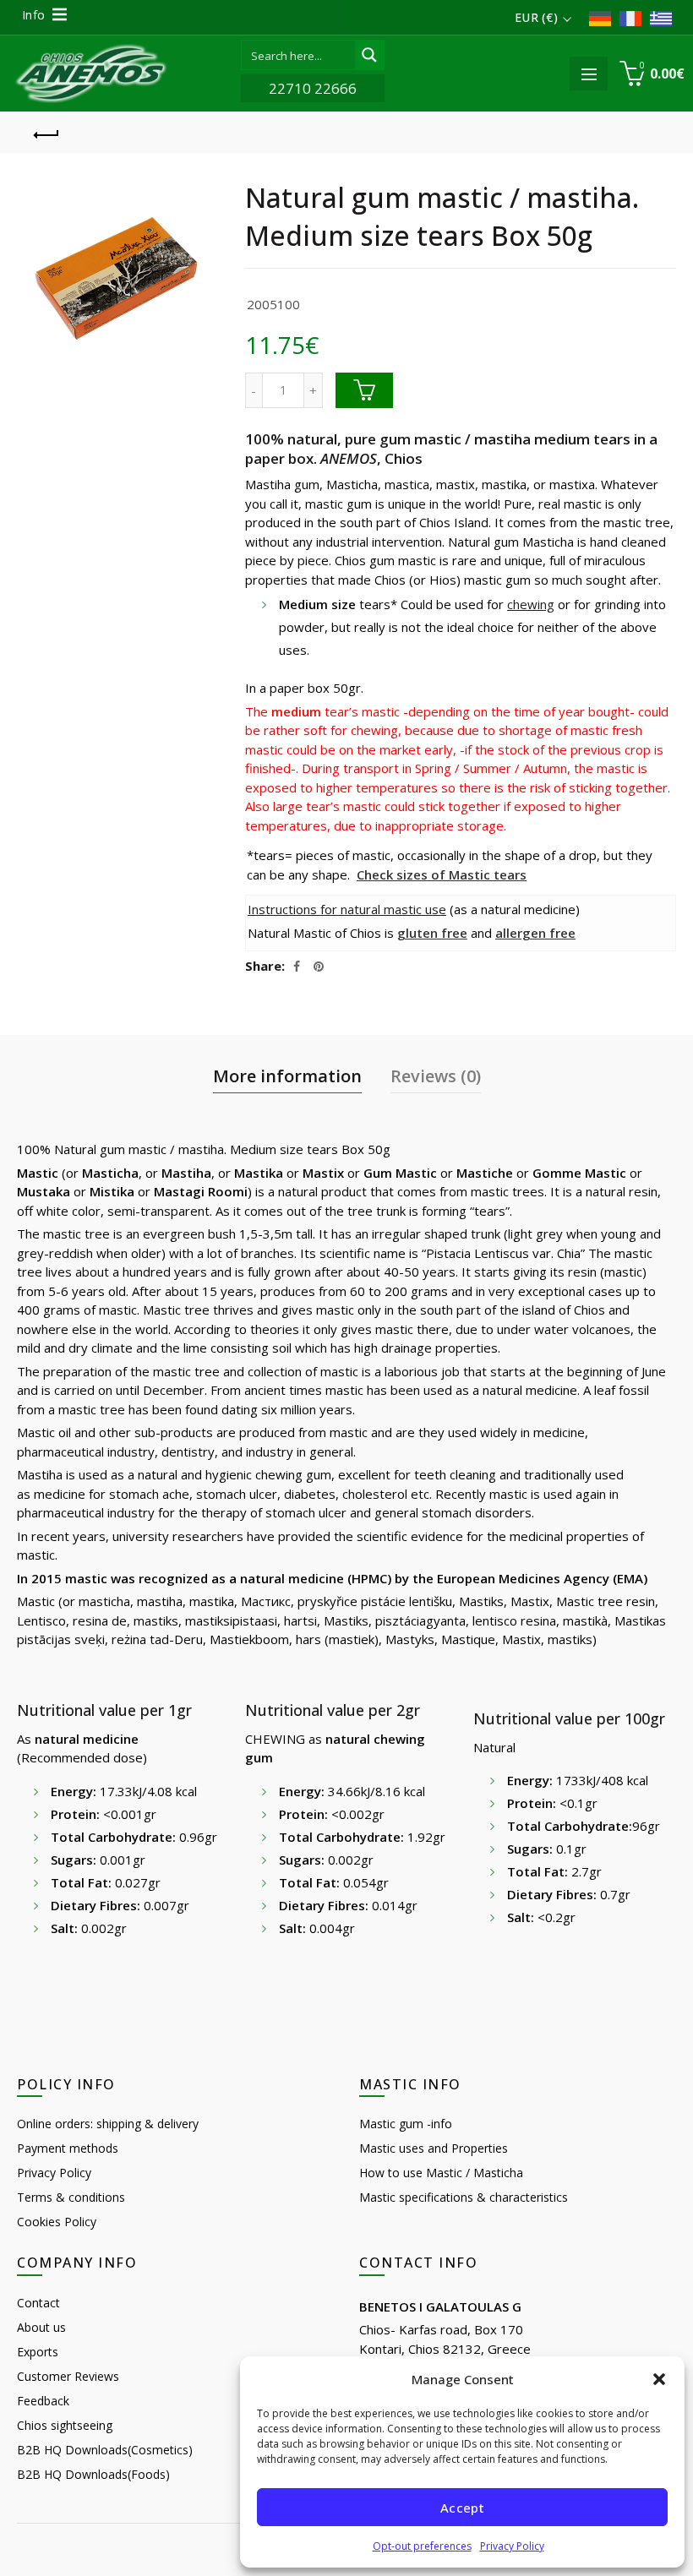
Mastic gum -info (406, 2124)
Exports (38, 2352)
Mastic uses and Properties (434, 2148)
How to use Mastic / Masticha (441, 2173)
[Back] (46, 133)
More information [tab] (287, 1076)
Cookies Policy (57, 2222)
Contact (38, 2303)
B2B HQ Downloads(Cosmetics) (105, 2450)
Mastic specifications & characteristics (464, 2197)
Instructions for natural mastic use (347, 909)
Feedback (43, 2401)
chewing (531, 604)
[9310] (364, 390)
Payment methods (68, 2148)
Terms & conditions (71, 2197)
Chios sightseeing (65, 2425)
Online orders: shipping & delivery (108, 2124)
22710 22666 (313, 88)
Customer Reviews (68, 2376)
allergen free (535, 933)
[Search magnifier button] (369, 55)
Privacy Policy (512, 2546)
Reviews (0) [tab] (436, 1076)
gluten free (432, 933)
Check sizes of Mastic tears (442, 874)
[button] (659, 2379)
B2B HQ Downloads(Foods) (93, 2474)
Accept (462, 2508)
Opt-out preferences (422, 2546)
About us (41, 2327)
